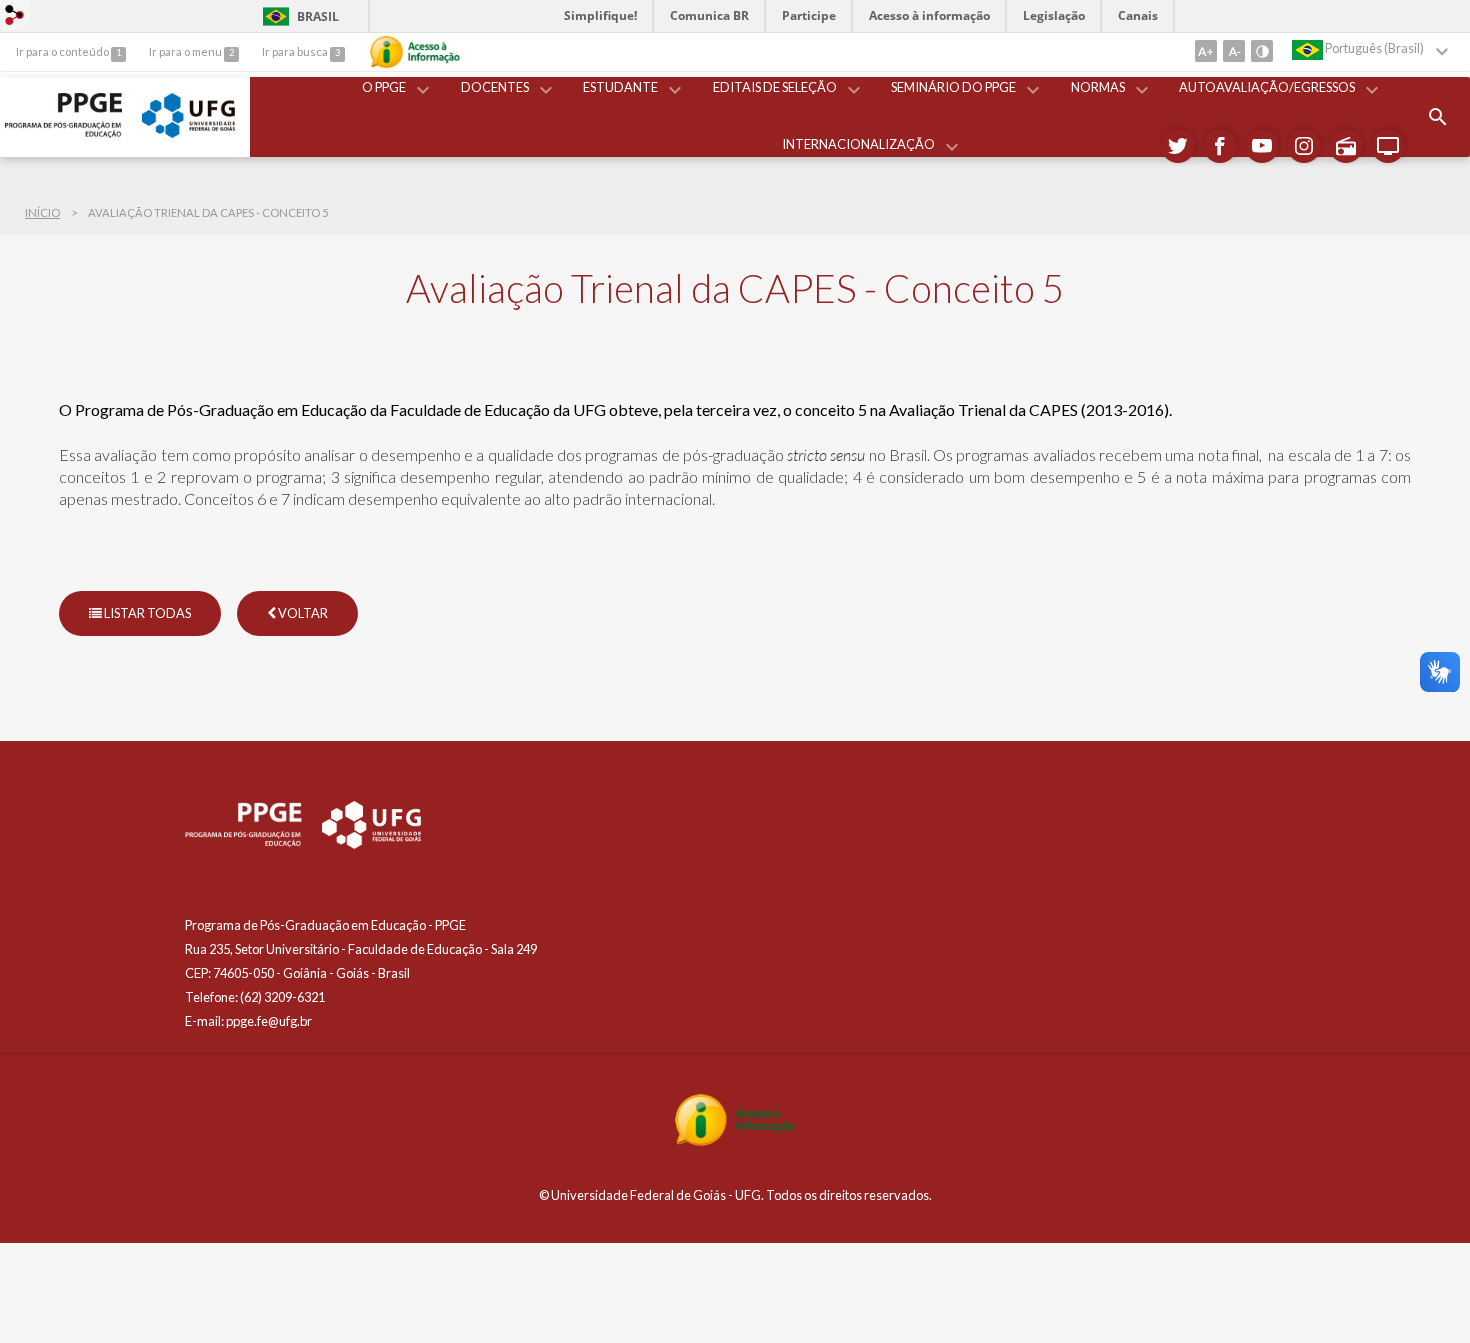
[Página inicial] (63, 132)
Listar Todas (146, 613)
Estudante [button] (620, 87)
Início (42, 212)
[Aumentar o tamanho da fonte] (1206, 51)
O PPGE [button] (384, 87)
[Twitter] (1178, 146)
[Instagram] (1304, 146)
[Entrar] (15, 17)
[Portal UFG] (188, 132)
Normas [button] (1098, 87)
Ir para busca (296, 51)
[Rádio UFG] (1346, 146)
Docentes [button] (495, 87)
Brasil (297, 16)
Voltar (302, 613)
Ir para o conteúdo (63, 51)
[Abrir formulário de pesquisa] (1438, 117)
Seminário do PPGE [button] (953, 87)
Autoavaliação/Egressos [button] (1267, 87)
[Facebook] (1220, 146)
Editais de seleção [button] (775, 87)
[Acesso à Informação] (415, 52)
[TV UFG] (1388, 146)
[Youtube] (1262, 146)
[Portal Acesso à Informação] (735, 1140)
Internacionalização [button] (858, 144)
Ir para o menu (186, 51)
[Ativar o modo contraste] (1262, 51)
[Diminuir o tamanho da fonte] (1234, 51)
